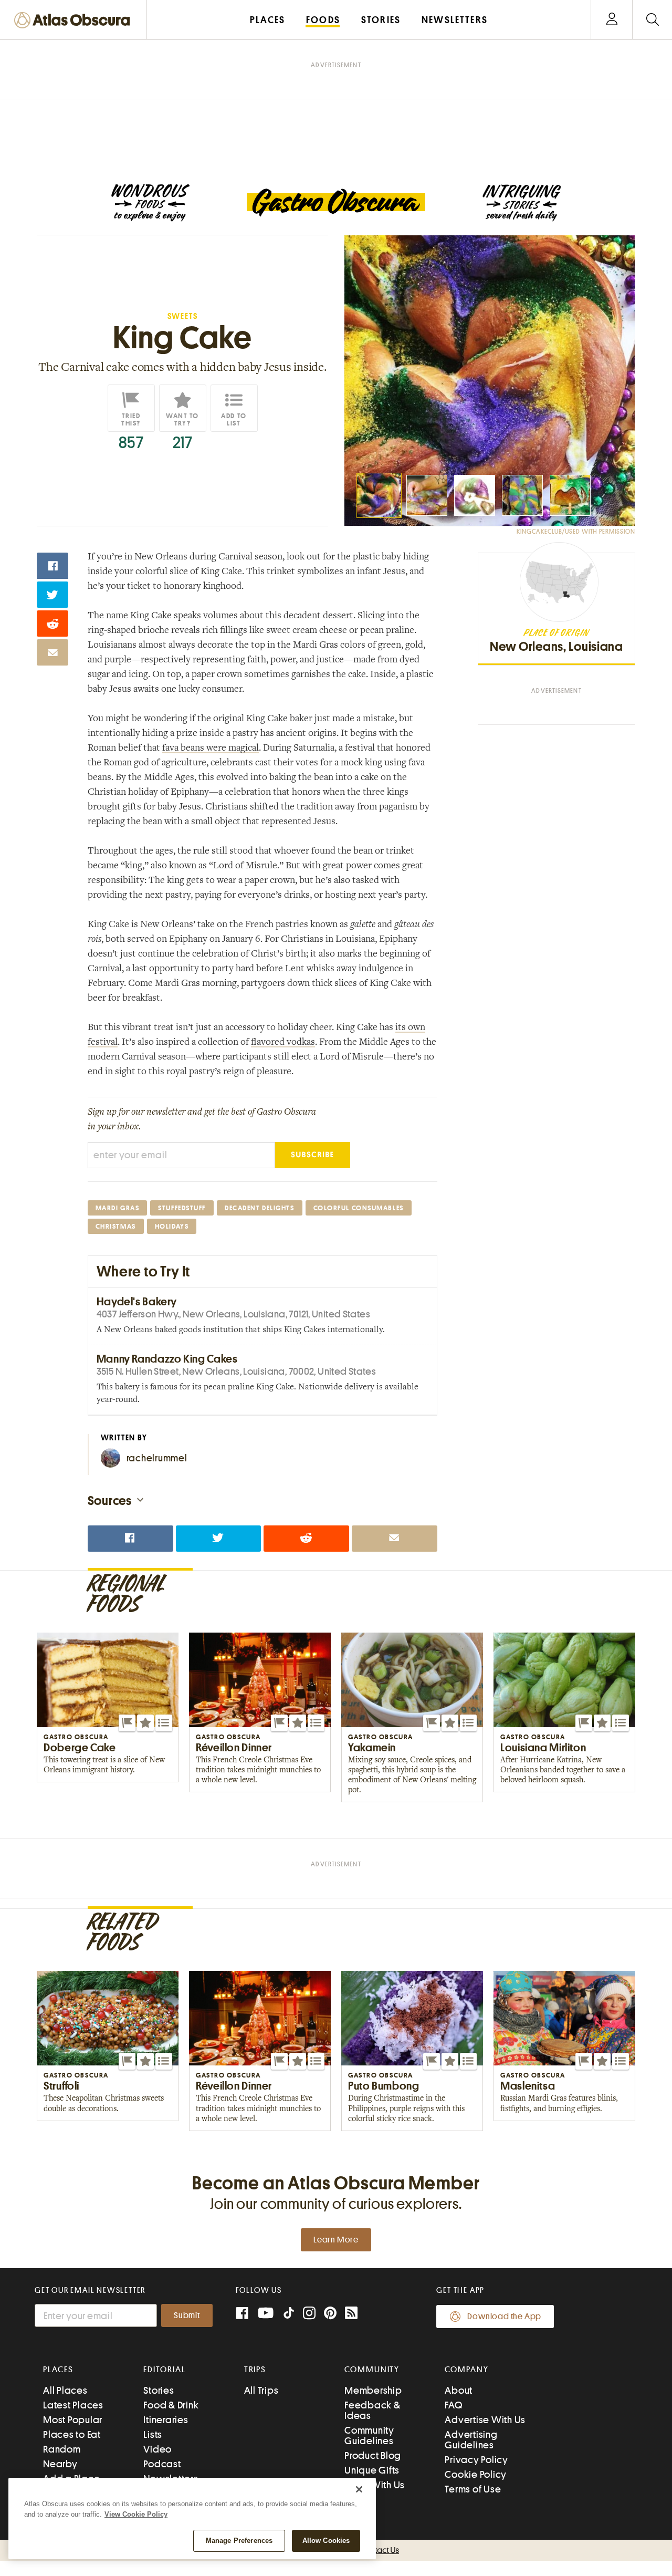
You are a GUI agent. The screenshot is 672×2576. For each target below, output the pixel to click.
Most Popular (73, 2420)
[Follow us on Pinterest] (330, 2314)
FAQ (453, 2405)
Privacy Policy (476, 2460)
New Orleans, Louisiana (556, 647)
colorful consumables (359, 1208)
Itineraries (166, 2420)
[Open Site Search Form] (652, 20)
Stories (159, 2390)
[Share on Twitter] (52, 595)
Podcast (162, 2464)
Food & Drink (171, 2405)
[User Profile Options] (612, 20)
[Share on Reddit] (52, 624)
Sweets (183, 316)
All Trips (261, 2390)
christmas (116, 1226)
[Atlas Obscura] (75, 21)
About (459, 2390)
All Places (65, 2390)
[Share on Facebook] (52, 566)
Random (62, 2449)
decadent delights (260, 1208)
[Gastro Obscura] (150, 203)
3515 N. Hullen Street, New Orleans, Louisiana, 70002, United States (236, 1371)
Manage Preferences (239, 2541)
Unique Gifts (372, 2470)
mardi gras (118, 1208)
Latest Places (73, 2405)
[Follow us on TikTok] (289, 2315)
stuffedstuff (182, 1208)
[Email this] (52, 652)
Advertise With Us (485, 2420)
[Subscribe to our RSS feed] (351, 2314)
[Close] (359, 2489)
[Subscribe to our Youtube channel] (266, 2314)
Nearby (60, 2464)
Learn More (336, 2240)
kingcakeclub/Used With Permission (576, 532)
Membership (373, 2390)
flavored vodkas (283, 1043)
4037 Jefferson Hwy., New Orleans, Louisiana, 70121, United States (233, 1314)
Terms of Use (473, 2489)
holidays (172, 1226)
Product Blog (373, 2455)
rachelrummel (157, 1458)
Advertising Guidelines (471, 2440)
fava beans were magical (211, 749)
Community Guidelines (369, 2435)
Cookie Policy (476, 2474)
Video (157, 2449)
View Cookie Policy (136, 2514)
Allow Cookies (326, 2541)
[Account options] (612, 20)
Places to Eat (72, 2434)
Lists (153, 2434)
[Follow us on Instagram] (309, 2314)
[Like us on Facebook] (242, 2314)
